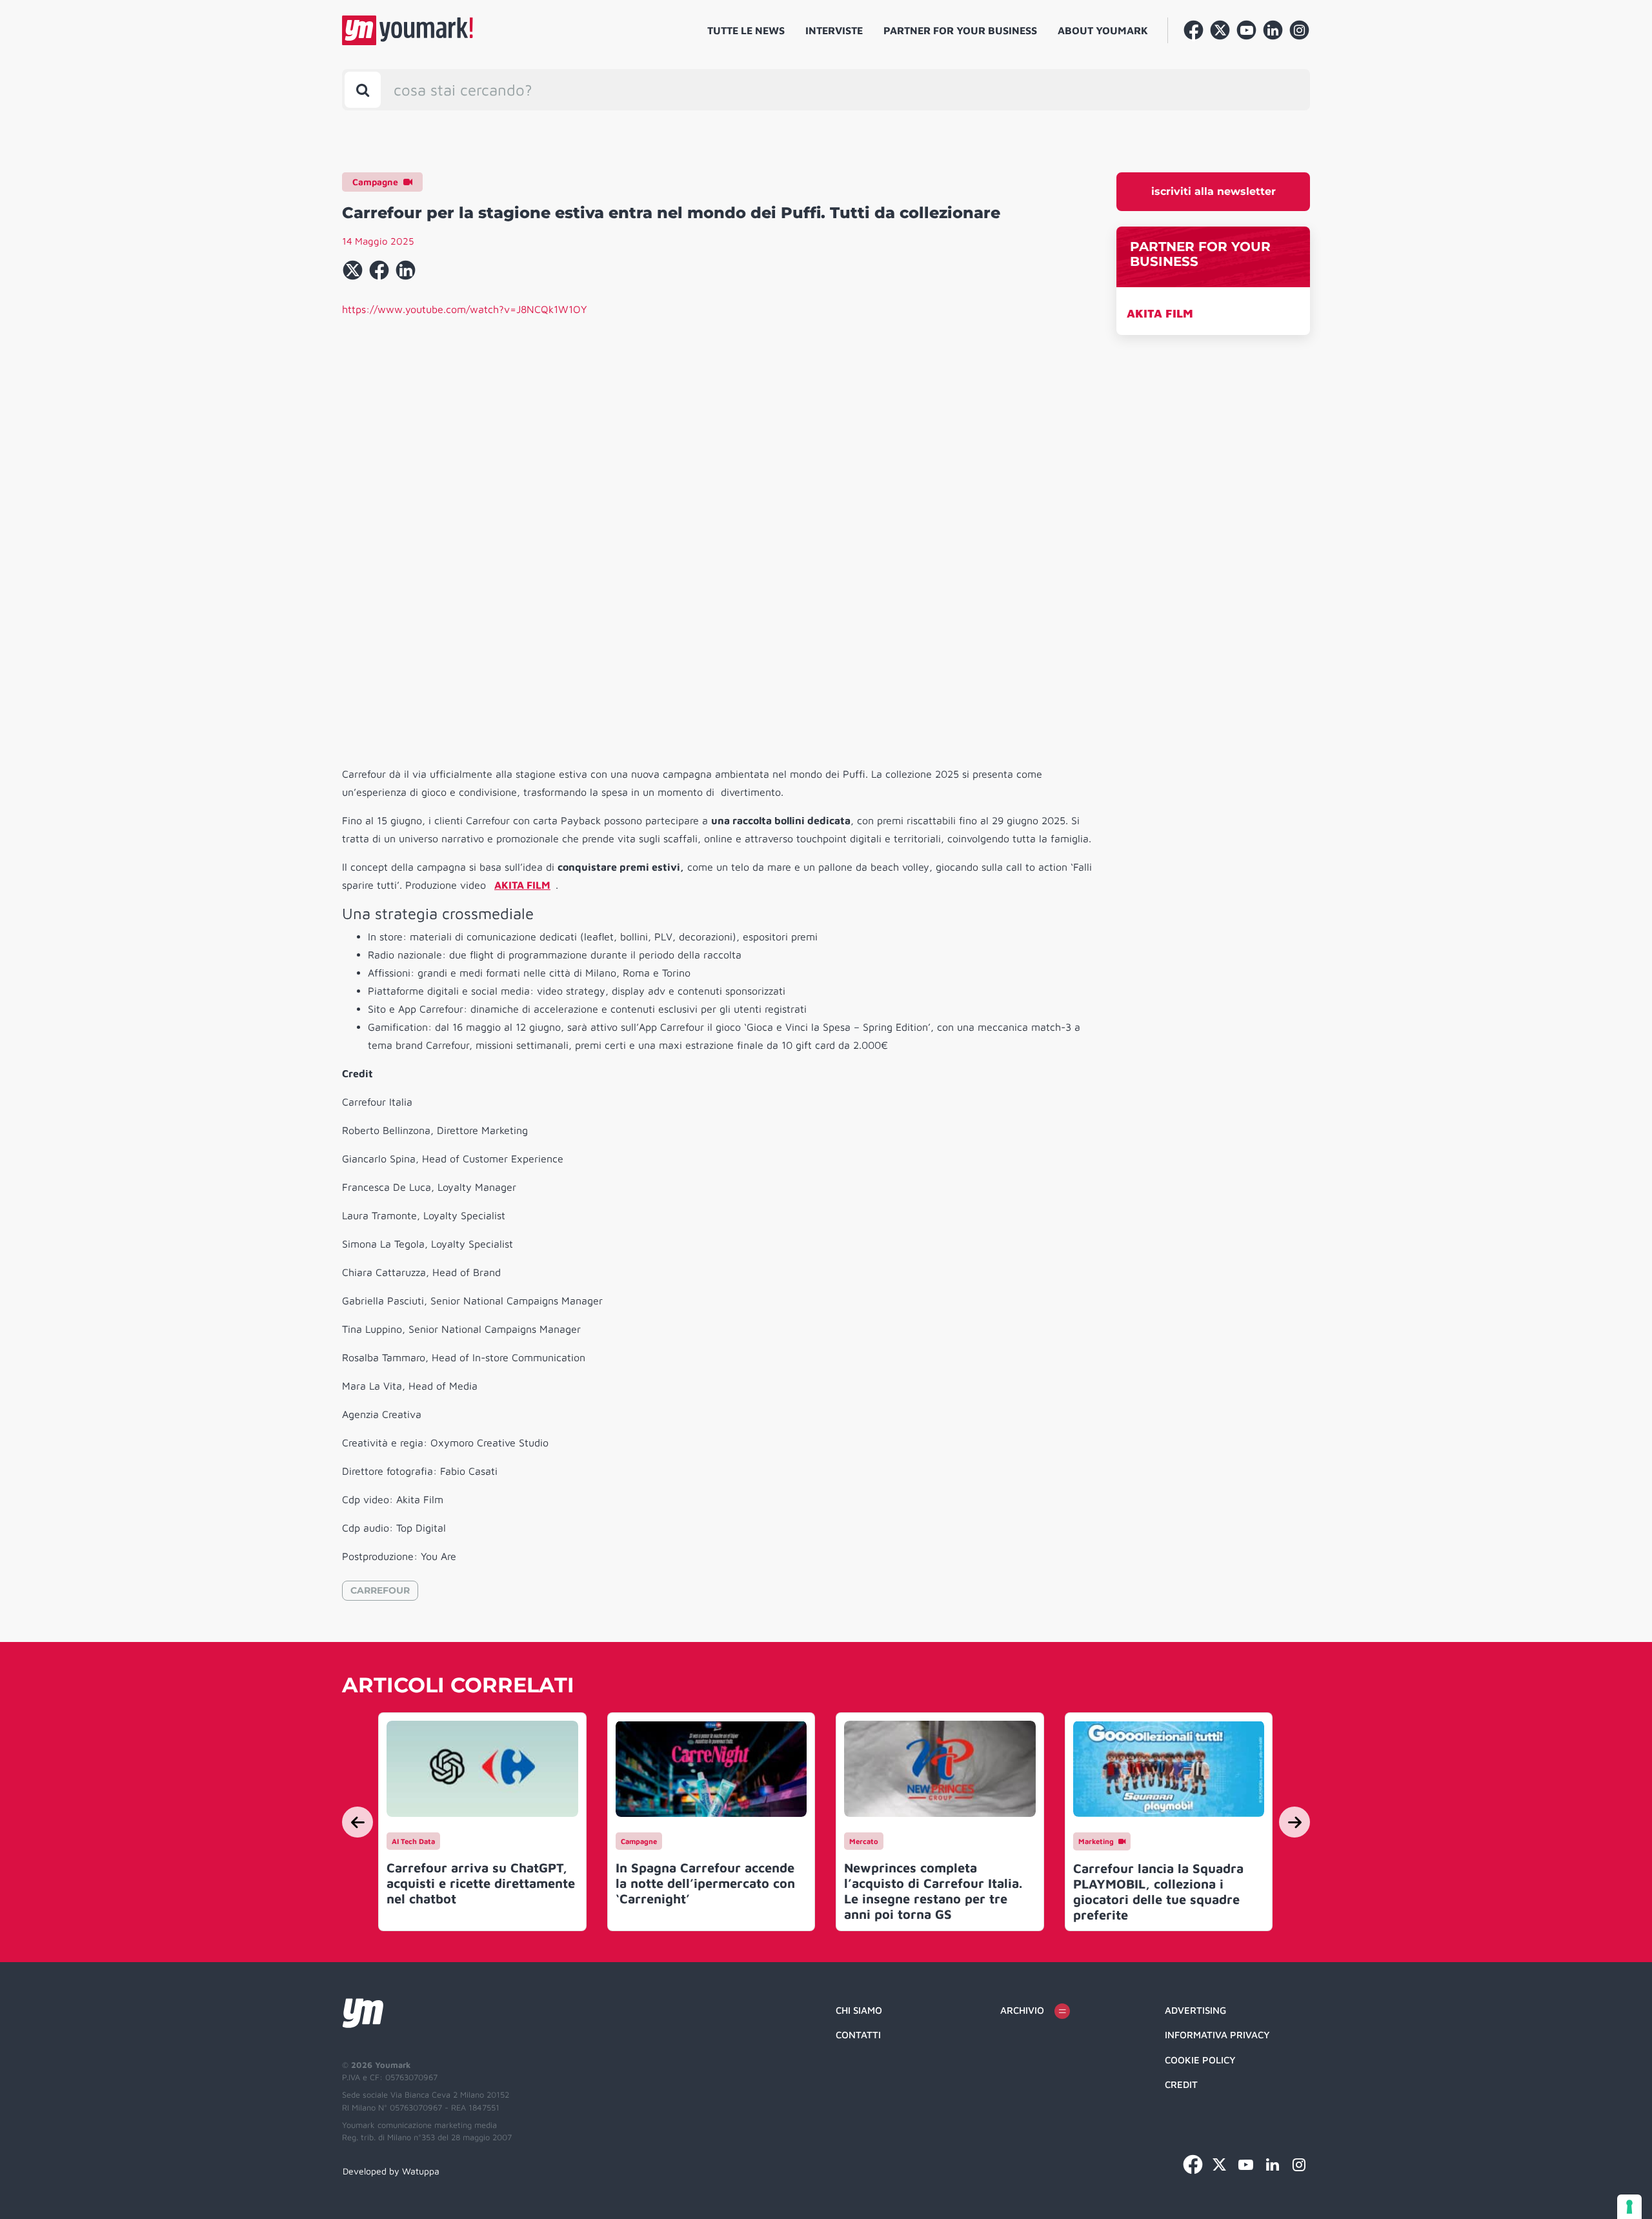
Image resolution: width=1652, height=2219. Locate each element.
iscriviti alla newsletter (1214, 191)
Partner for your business (960, 30)
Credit (1181, 2084)
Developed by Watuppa (391, 2171)
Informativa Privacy (1217, 2035)
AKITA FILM (1160, 313)
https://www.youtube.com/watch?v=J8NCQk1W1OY (465, 309)
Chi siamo (859, 2010)
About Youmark (1103, 30)
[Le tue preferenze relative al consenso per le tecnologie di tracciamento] (1629, 2207)
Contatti (858, 2035)
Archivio (1022, 2010)
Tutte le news (746, 30)
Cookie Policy (1200, 2060)
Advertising (1195, 2010)
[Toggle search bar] (363, 90)
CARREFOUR (380, 1590)
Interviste (834, 30)
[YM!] (408, 30)
